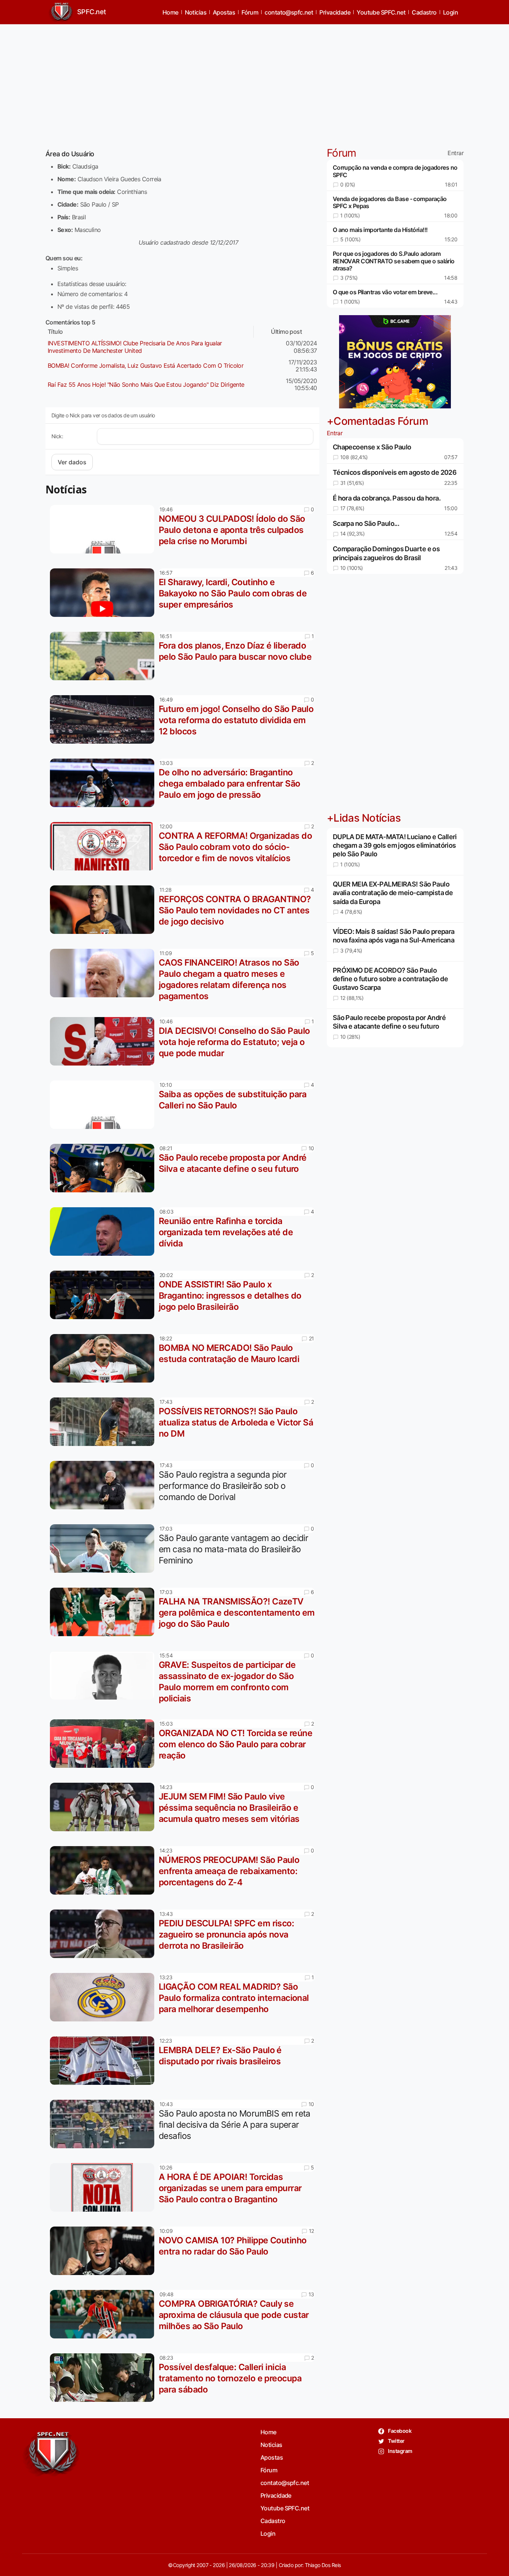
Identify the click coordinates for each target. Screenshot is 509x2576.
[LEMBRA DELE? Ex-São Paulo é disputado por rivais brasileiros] (104, 2061)
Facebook (399, 2431)
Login (450, 12)
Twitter (396, 2441)
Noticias (196, 12)
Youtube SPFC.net (381, 12)
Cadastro (424, 12)
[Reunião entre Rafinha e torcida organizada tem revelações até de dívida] (104, 1231)
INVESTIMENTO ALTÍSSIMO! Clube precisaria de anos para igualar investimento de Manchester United (135, 347)
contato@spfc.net (289, 12)
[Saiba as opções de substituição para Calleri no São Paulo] (104, 1105)
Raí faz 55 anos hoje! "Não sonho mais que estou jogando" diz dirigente (146, 385)
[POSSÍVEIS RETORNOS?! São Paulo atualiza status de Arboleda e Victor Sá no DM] (104, 1422)
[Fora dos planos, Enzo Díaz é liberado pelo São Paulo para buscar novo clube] (104, 656)
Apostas (224, 12)
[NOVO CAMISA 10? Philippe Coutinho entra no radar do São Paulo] (104, 2251)
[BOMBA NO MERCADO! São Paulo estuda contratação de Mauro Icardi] (104, 1358)
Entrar (456, 153)
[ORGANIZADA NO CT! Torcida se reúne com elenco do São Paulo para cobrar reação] (104, 1744)
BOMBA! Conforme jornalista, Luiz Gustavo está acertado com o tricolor (146, 365)
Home (170, 12)
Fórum (250, 12)
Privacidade (335, 12)
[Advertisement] (255, 82)
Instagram (400, 2451)
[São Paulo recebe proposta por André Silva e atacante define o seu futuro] (104, 1168)
